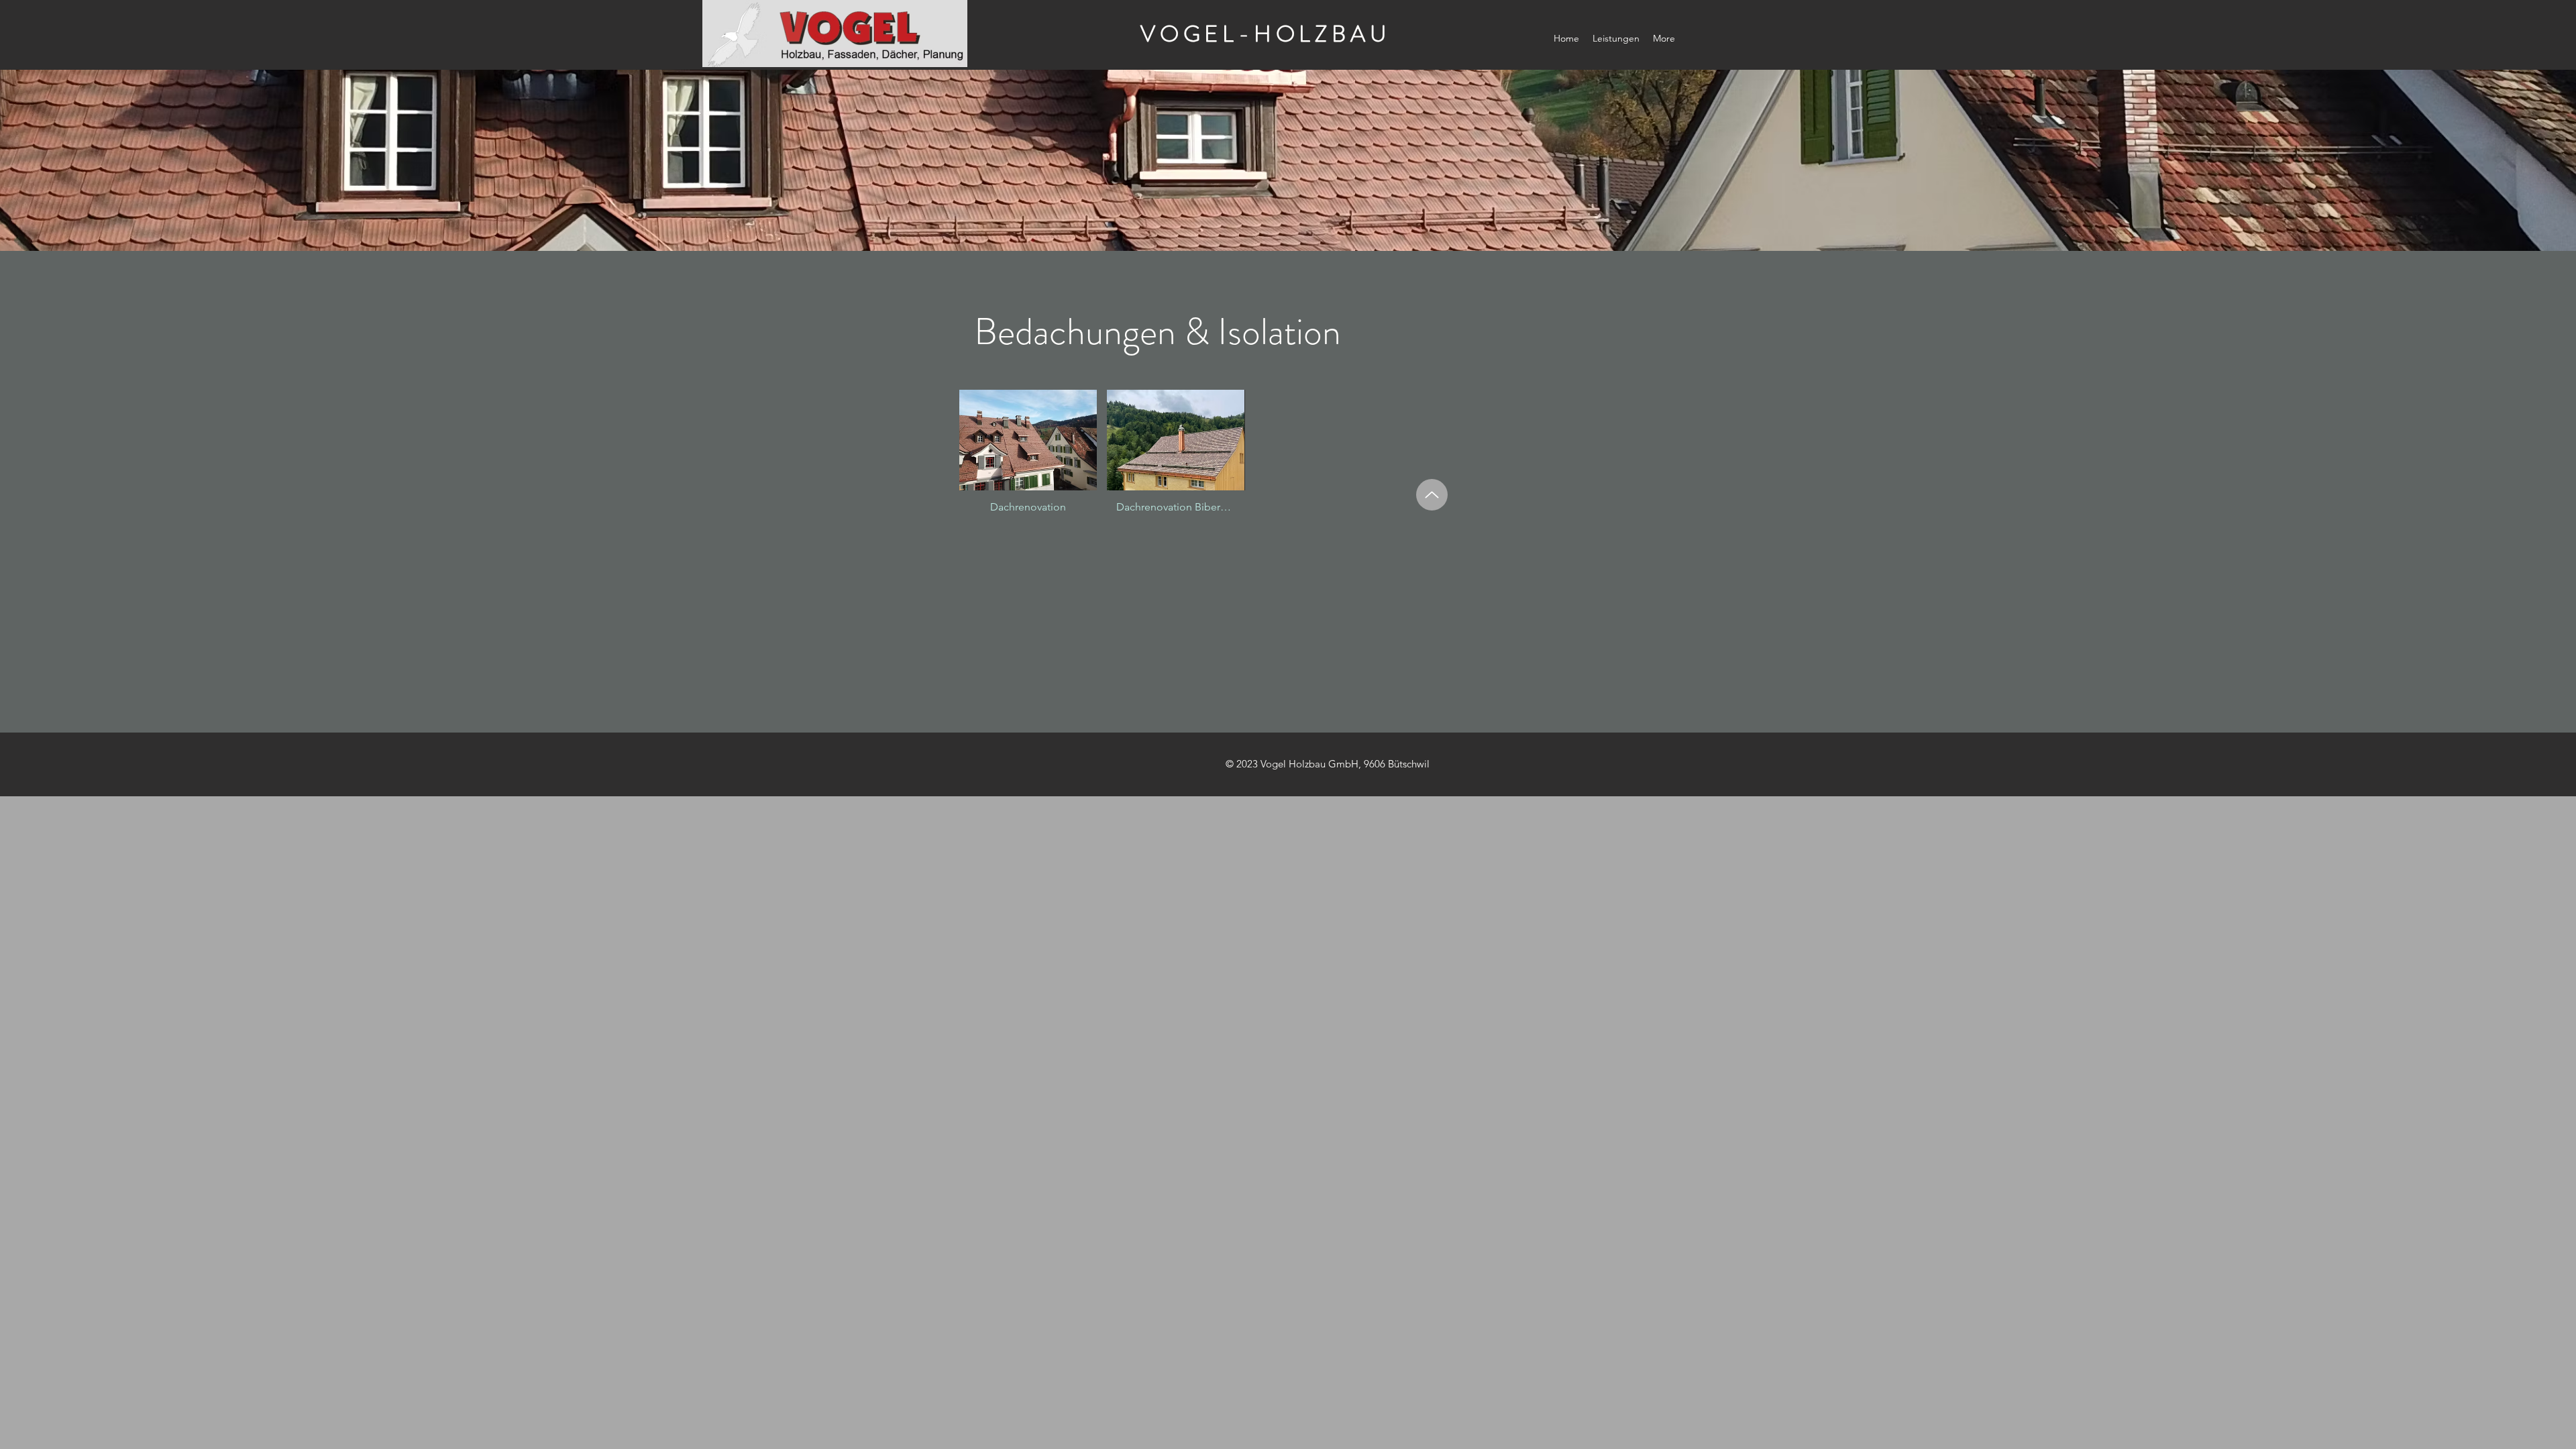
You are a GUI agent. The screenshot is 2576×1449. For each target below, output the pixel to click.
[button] (1028, 458)
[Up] (1432, 495)
